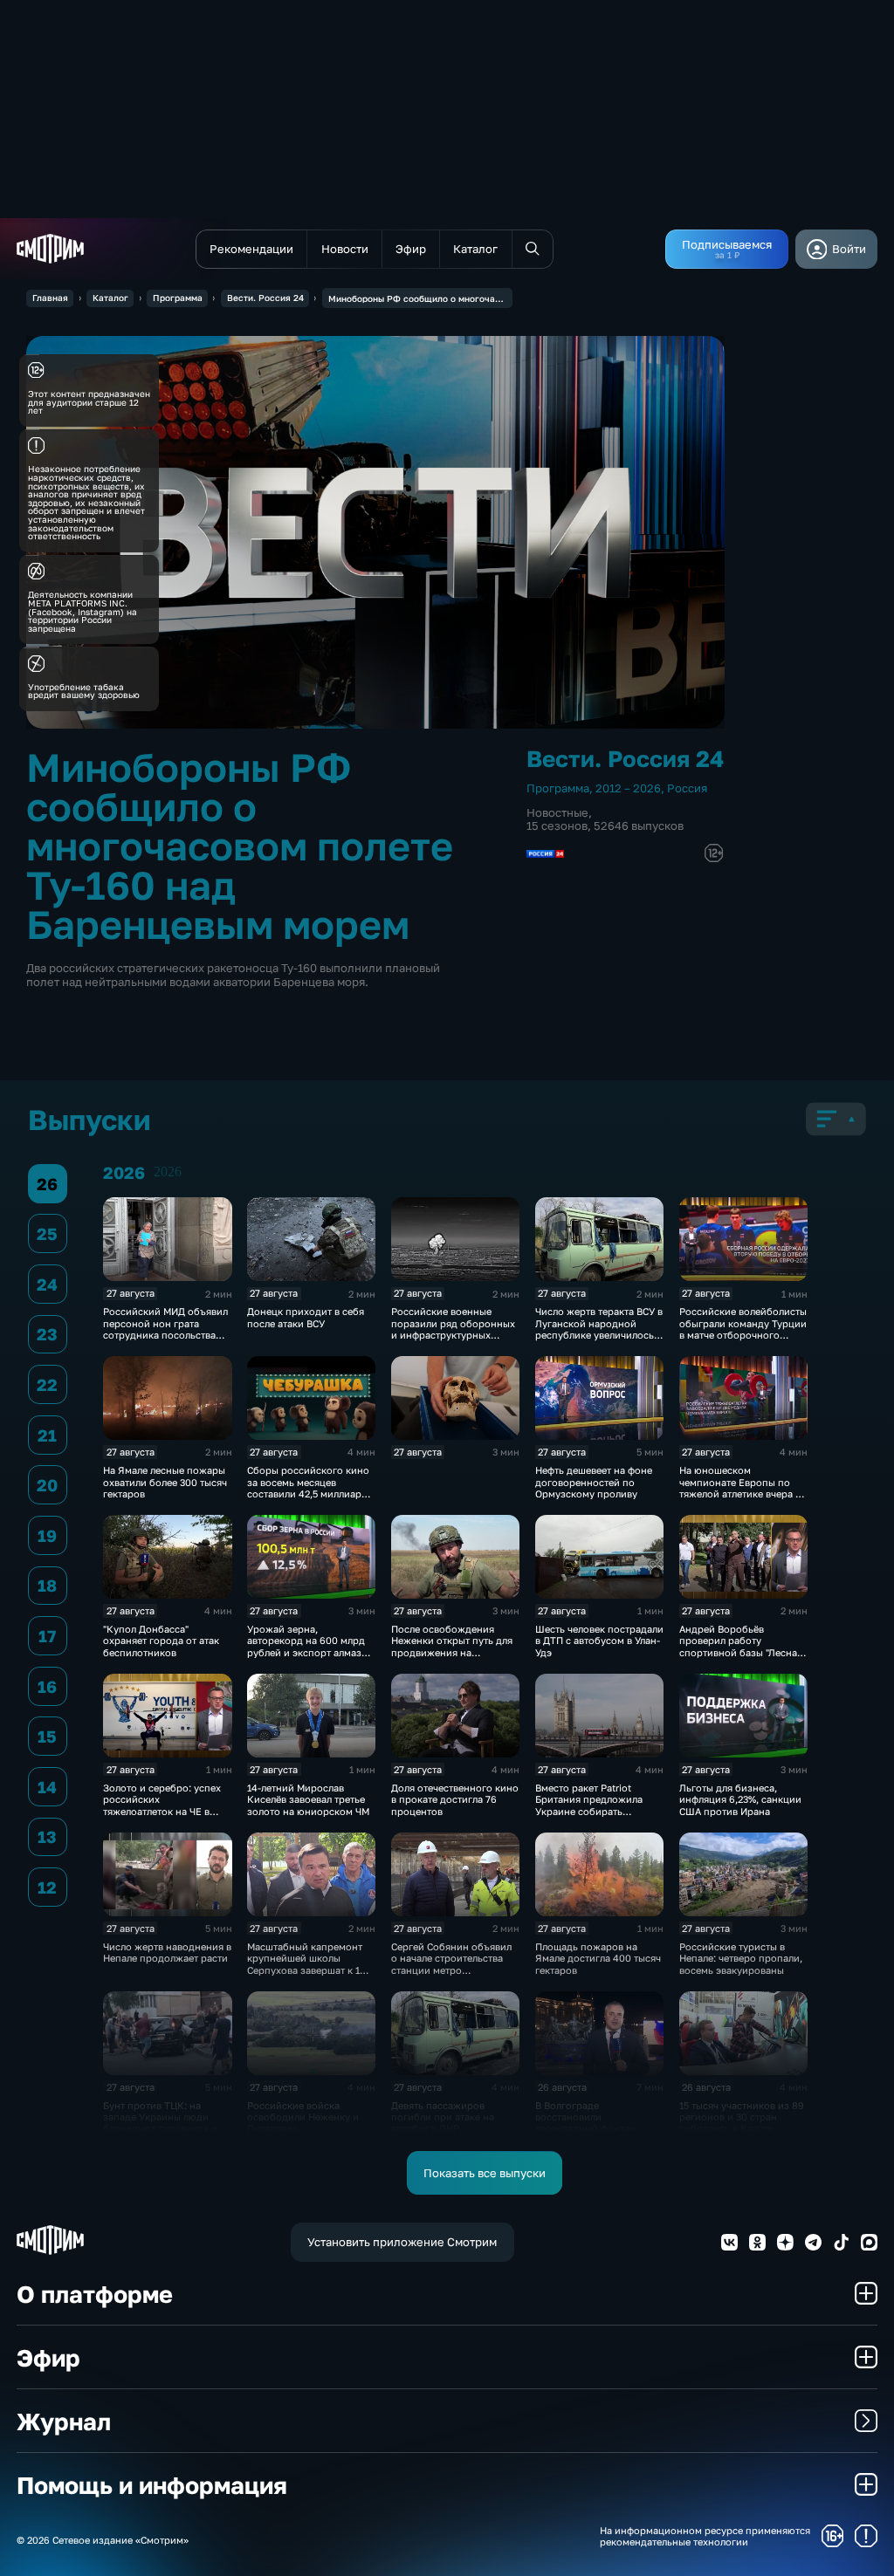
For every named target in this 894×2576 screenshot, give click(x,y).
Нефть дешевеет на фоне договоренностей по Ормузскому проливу (594, 1482)
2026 (168, 1172)
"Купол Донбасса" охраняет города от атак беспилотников (161, 1641)
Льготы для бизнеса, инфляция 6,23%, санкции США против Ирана (740, 1799)
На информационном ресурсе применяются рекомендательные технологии (705, 2536)
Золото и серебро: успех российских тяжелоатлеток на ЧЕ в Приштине (162, 1805)
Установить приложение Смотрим (402, 2242)
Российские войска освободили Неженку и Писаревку (303, 2117)
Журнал (64, 2421)
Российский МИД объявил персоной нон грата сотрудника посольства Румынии (165, 1329)
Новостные (557, 812)
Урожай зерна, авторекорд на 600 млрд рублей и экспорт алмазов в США (310, 1646)
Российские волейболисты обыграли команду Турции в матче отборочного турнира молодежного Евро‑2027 (743, 1335)
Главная (50, 298)
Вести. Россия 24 (265, 298)
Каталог (110, 298)
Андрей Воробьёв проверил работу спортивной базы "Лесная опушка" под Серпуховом (741, 1646)
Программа (178, 298)
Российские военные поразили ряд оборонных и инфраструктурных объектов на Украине (453, 1329)
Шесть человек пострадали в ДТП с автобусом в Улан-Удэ (599, 1641)
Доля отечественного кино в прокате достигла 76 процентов (455, 1799)
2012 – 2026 (628, 788)
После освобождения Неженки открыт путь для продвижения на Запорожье (452, 1646)
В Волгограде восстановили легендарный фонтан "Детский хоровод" (585, 2123)
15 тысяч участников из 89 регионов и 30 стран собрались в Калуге (742, 2117)
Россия (687, 788)
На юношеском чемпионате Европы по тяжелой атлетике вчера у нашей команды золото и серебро (740, 1494)
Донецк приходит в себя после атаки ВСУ (306, 1317)
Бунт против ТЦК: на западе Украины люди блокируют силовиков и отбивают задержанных (160, 2123)
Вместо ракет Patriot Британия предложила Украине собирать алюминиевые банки (589, 1805)
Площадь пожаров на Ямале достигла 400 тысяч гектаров (598, 1958)
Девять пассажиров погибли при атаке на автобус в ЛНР (443, 2117)
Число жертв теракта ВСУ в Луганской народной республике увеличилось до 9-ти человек (599, 1329)
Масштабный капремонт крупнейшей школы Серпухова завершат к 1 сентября (305, 1964)
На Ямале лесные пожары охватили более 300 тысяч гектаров (165, 1482)
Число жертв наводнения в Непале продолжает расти (167, 1952)
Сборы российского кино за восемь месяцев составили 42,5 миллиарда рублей (310, 1487)
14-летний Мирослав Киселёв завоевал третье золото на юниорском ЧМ (308, 1799)
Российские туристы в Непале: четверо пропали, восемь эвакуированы (741, 1958)
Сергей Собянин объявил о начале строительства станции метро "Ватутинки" (451, 1964)
